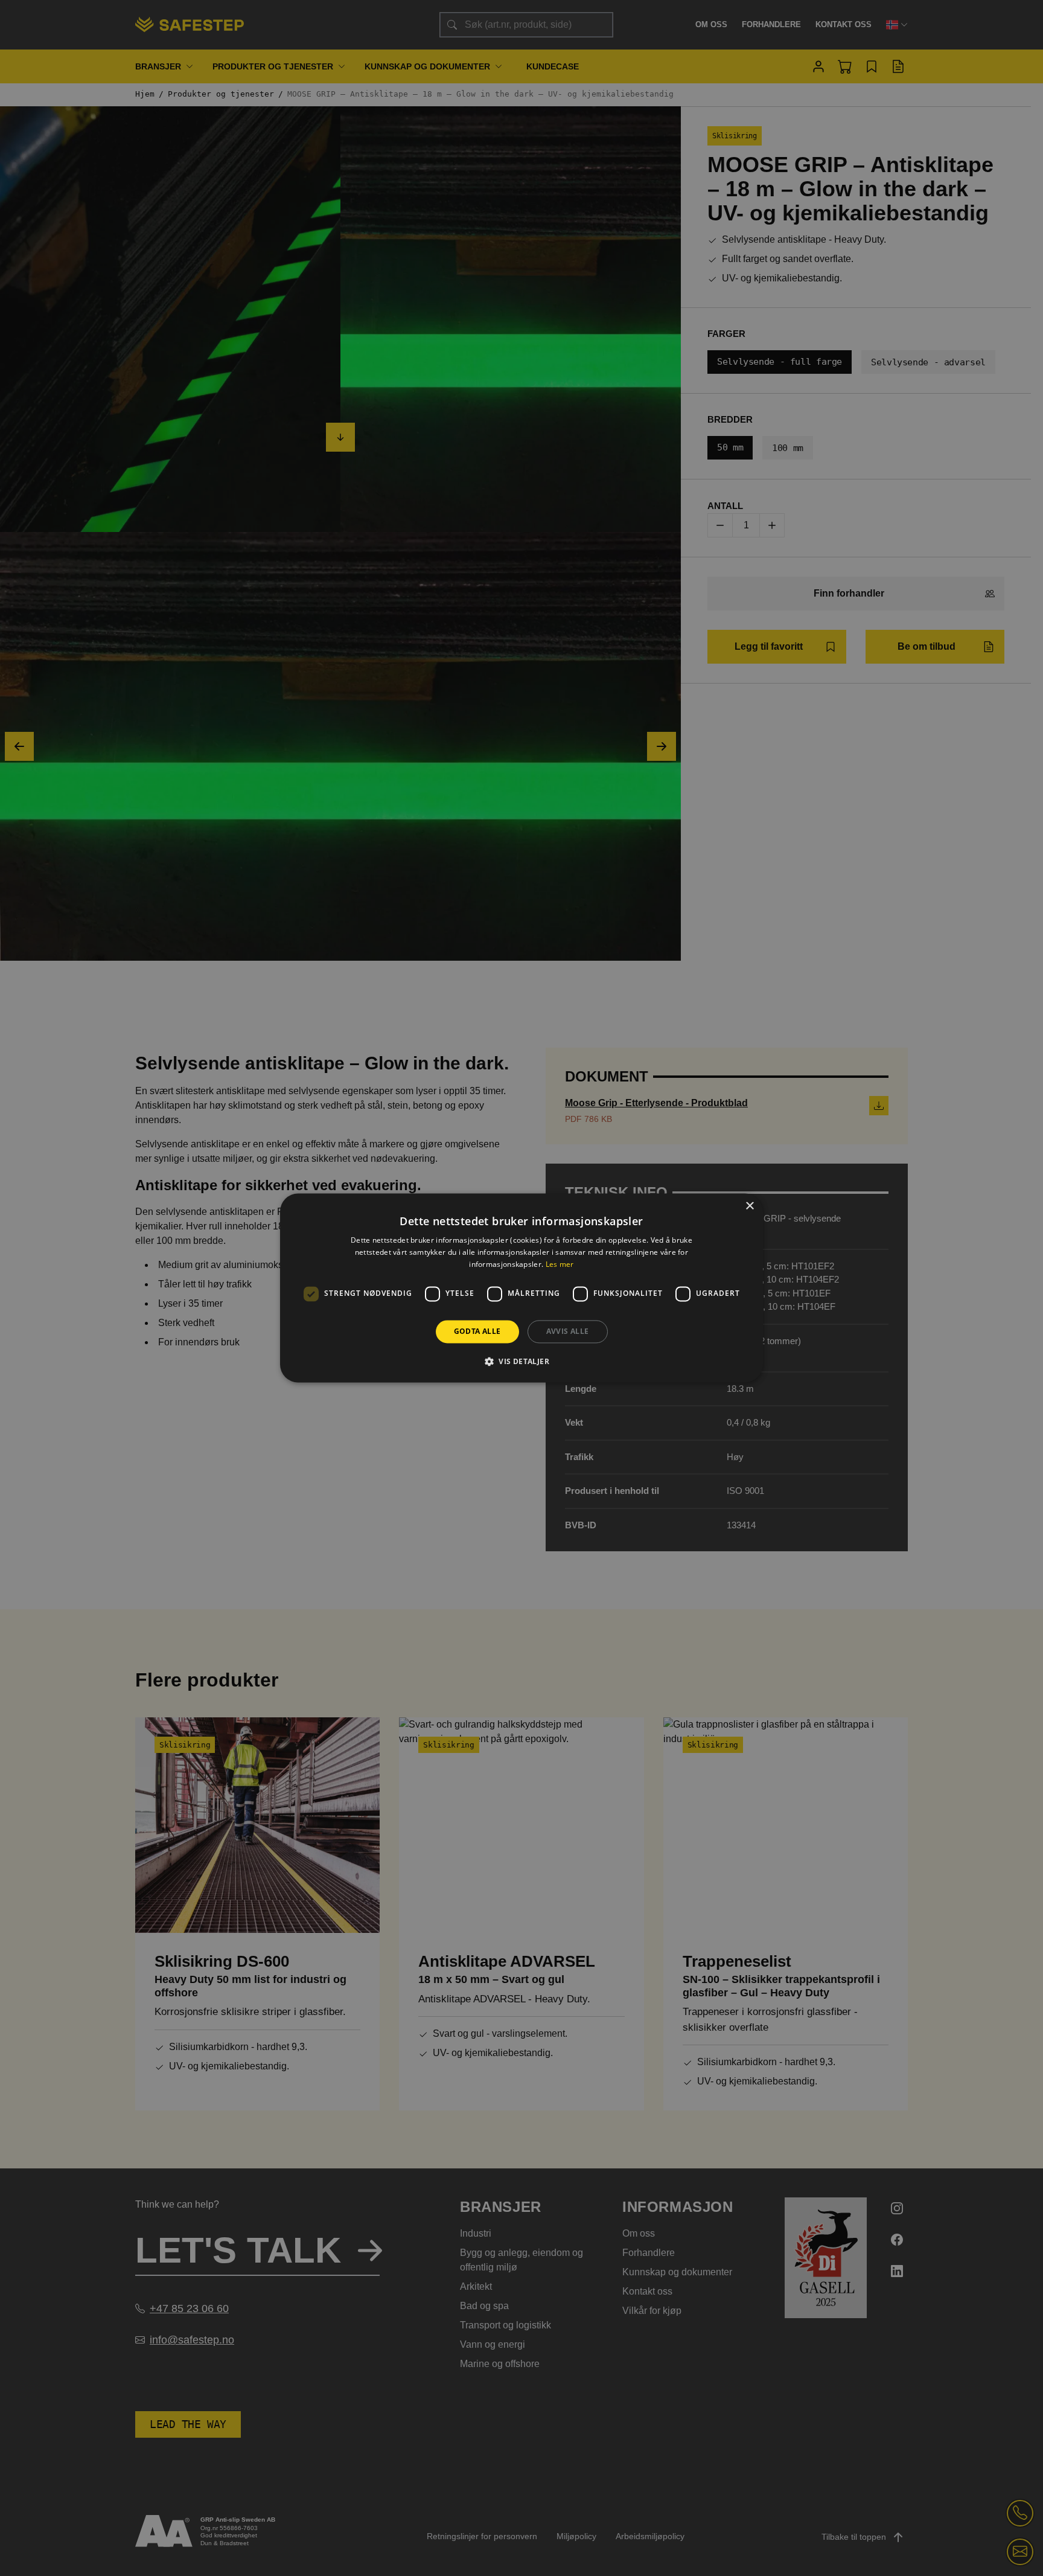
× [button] (749, 1206)
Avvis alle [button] (568, 1331)
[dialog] (521, 1288)
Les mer (560, 1264)
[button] (521, 1362)
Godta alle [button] (477, 1331)
